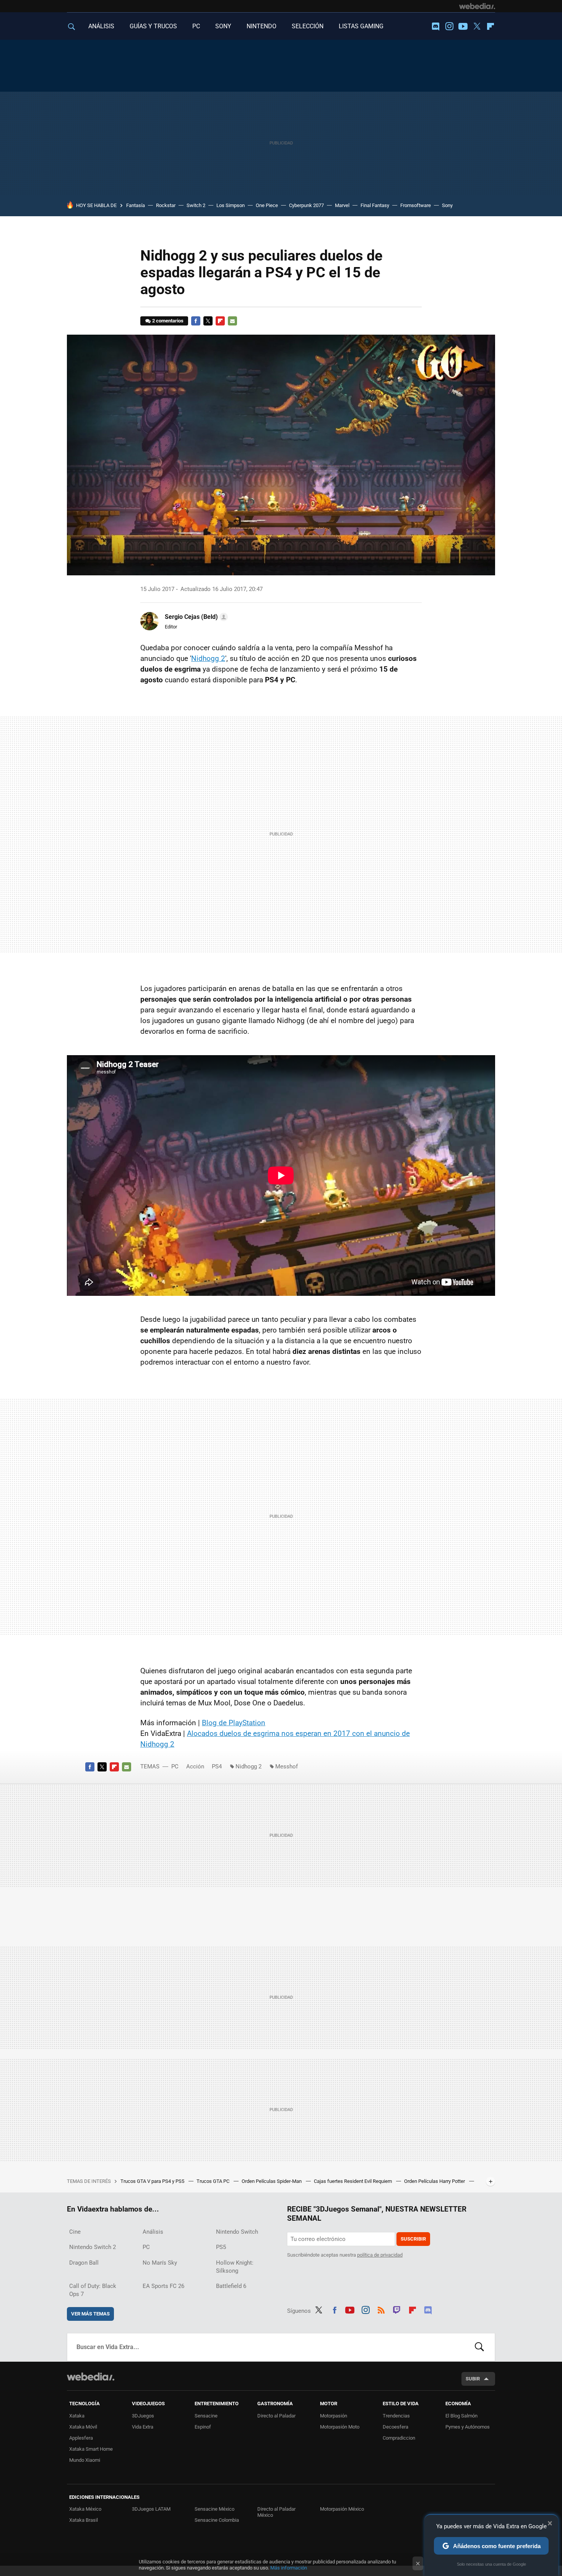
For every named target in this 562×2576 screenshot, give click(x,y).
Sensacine (206, 2416)
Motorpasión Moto (340, 2427)
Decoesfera (396, 2427)
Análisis (153, 2232)
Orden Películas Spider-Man (272, 2181)
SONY (223, 26)
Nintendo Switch (237, 2232)
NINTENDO (262, 26)
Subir (473, 2379)
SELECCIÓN (308, 26)
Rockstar (166, 205)
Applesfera (81, 2438)
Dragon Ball (84, 2263)
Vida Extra (143, 2427)
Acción (195, 1766)
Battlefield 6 (231, 2286)
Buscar (479, 2347)
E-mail (232, 321)
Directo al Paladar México (276, 2512)
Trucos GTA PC (214, 2181)
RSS (381, 2309)
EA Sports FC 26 (163, 2286)
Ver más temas (90, 2314)
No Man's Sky (160, 2263)
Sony (447, 205)
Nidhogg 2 (208, 658)
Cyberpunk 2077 (306, 205)
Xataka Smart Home (91, 2449)
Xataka (77, 2416)
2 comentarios (168, 321)
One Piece (267, 205)
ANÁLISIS (101, 26)
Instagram (449, 26)
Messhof (287, 1766)
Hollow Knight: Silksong (235, 2267)
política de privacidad (380, 2255)
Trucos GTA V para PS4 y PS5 (153, 2181)
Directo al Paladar (276, 2416)
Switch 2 (196, 205)
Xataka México (85, 2509)
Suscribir (413, 2239)
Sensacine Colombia (217, 2520)
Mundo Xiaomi (85, 2460)
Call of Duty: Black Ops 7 (93, 2290)
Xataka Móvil (83, 2427)
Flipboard (491, 26)
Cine (75, 2232)
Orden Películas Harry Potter (435, 2181)
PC (196, 26)
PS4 (217, 1766)
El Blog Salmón (461, 2416)
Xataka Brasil (84, 2520)
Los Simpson (231, 205)
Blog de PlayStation (234, 1723)
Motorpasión (334, 2416)
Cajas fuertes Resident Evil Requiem (353, 2181)
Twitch (397, 2309)
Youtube (463, 26)
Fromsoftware (416, 205)
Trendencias (396, 2416)
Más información (289, 2568)
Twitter (477, 26)
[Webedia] (477, 6)
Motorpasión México (342, 2509)
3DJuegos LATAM (151, 2509)
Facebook (196, 321)
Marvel (342, 205)
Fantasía (136, 205)
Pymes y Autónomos (468, 2427)
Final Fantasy (375, 205)
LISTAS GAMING (361, 26)
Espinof (203, 2427)
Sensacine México (214, 2509)
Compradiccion (399, 2438)
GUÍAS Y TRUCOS (153, 26)
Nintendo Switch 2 (93, 2247)
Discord (435, 26)
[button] (195, 617)
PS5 (221, 2247)
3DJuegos (143, 2416)
